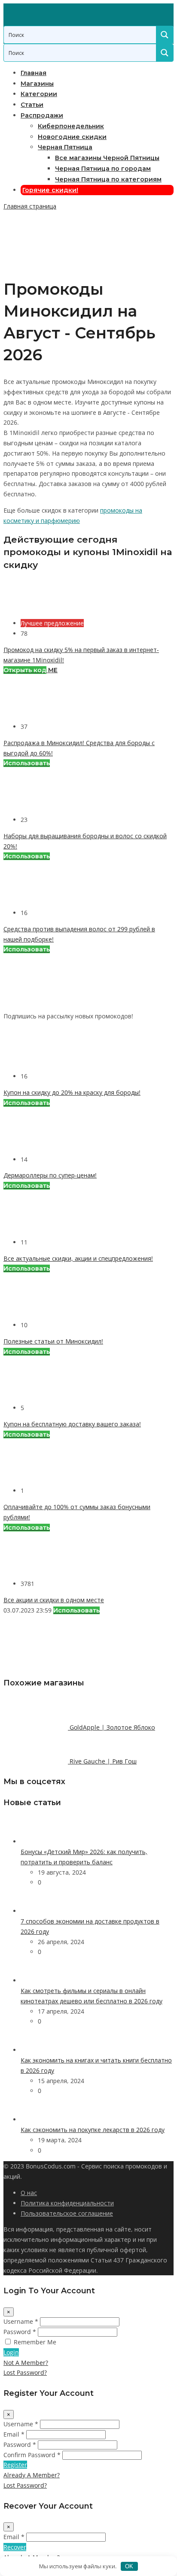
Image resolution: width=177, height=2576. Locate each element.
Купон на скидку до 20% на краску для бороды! (72, 1092)
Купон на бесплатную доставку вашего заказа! (72, 1424)
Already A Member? (32, 2475)
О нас (29, 2193)
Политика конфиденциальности (67, 2203)
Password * (20, 2332)
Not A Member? (26, 2363)
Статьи (32, 105)
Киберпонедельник (71, 126)
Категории (39, 94)
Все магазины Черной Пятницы (107, 158)
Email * (14, 2434)
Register (15, 2465)
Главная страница (30, 206)
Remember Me (35, 2342)
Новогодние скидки (72, 137)
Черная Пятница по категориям (108, 179)
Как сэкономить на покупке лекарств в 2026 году (93, 2130)
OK (129, 2566)
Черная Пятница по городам (103, 169)
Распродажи (42, 115)
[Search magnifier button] (165, 35)
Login (11, 2352)
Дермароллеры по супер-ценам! (50, 1175)
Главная (34, 73)
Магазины (37, 84)
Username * (21, 2321)
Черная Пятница (65, 147)
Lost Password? (25, 2372)
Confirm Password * (32, 2455)
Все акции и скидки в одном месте (54, 1600)
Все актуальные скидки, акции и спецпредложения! (78, 1258)
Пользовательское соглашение (67, 2213)
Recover (15, 2547)
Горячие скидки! (50, 190)
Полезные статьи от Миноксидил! (53, 1341)
